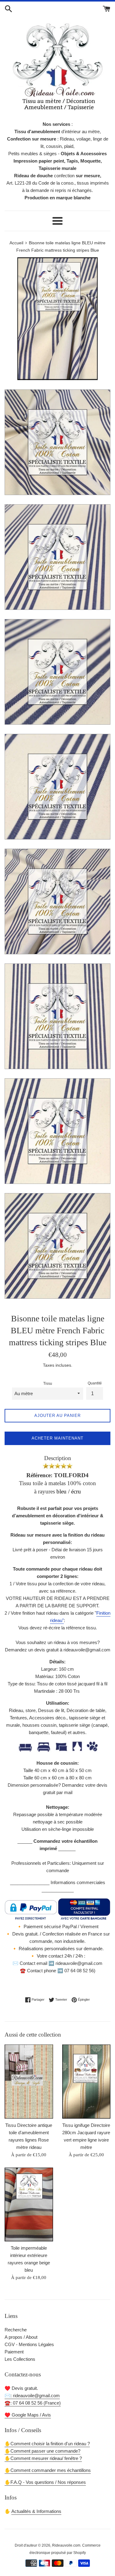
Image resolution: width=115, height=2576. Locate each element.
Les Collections (20, 2359)
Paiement (14, 2352)
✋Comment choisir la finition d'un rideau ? (47, 2444)
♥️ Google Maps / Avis (28, 2415)
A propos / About (21, 2337)
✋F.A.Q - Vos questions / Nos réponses (45, 2482)
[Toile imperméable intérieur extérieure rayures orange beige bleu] (29, 2205)
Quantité (95, 1383)
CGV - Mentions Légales (29, 2344)
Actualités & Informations (36, 2511)
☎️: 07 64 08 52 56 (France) (33, 2403)
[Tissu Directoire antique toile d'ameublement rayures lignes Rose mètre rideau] (29, 2082)
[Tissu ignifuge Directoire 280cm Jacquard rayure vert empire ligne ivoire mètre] (86, 2082)
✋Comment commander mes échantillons (48, 2470)
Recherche (16, 2330)
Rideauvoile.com (66, 2545)
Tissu (48, 1384)
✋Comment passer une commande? (42, 2451)
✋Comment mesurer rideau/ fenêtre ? (43, 2458)
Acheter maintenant (57, 1438)
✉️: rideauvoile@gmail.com (32, 2396)
